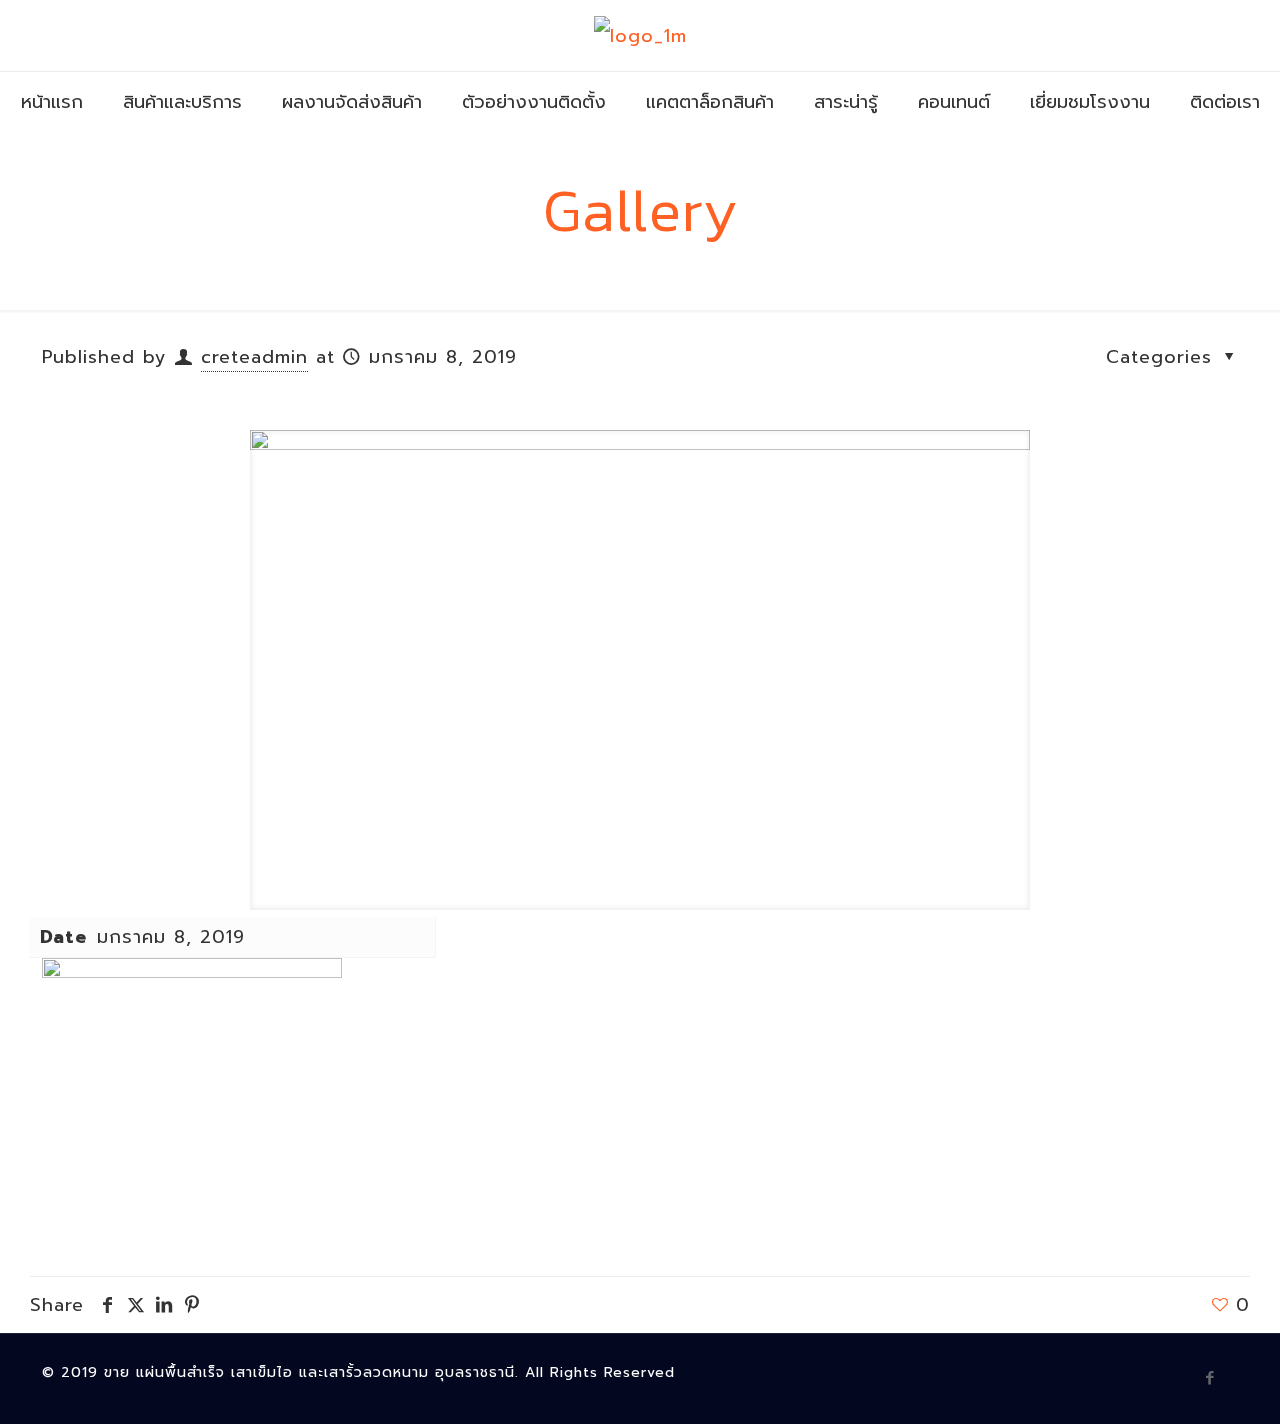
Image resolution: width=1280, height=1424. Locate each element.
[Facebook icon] (1210, 1378)
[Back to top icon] (1184, 1383)
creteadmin (254, 357)
